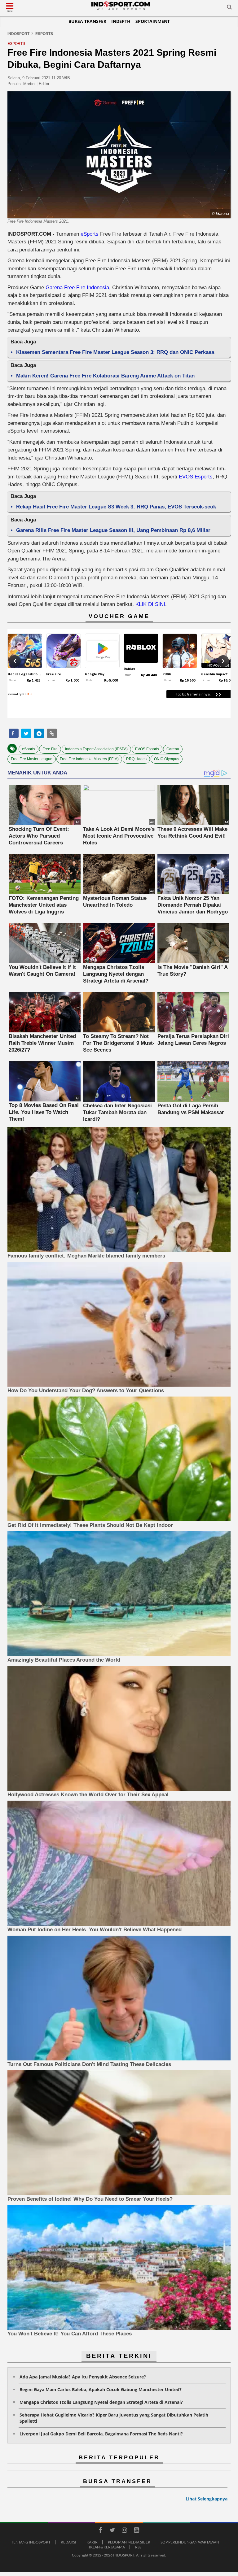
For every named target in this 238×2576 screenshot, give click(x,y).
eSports (90, 234)
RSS (138, 2547)
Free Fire (50, 749)
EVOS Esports (196, 477)
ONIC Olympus (167, 759)
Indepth (121, 21)
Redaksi (68, 2542)
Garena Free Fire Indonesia (77, 288)
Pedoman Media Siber (129, 2542)
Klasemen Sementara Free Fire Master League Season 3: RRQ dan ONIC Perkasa (115, 352)
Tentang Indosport (31, 2542)
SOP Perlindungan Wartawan (190, 2542)
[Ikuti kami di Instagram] (124, 2531)
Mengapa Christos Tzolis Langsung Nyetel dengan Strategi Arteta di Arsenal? (101, 2402)
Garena (173, 749)
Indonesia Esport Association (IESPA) (96, 749)
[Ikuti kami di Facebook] (100, 2531)
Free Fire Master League (32, 759)
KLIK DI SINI (150, 604)
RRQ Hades (136, 759)
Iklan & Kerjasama (107, 2547)
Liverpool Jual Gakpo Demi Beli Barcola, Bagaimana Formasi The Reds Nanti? (101, 2434)
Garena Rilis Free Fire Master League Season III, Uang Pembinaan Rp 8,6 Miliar (113, 530)
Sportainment (153, 21)
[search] (229, 8)
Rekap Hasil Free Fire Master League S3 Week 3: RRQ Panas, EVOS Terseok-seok (116, 507)
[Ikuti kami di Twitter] (112, 2531)
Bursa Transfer (87, 21)
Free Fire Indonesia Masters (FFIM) (89, 759)
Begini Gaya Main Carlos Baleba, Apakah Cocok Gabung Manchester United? (101, 2389)
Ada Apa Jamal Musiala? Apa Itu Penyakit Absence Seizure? (83, 2377)
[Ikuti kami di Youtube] (136, 2531)
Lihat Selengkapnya (207, 2499)
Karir (92, 2542)
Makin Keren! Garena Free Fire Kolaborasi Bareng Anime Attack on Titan (105, 376)
